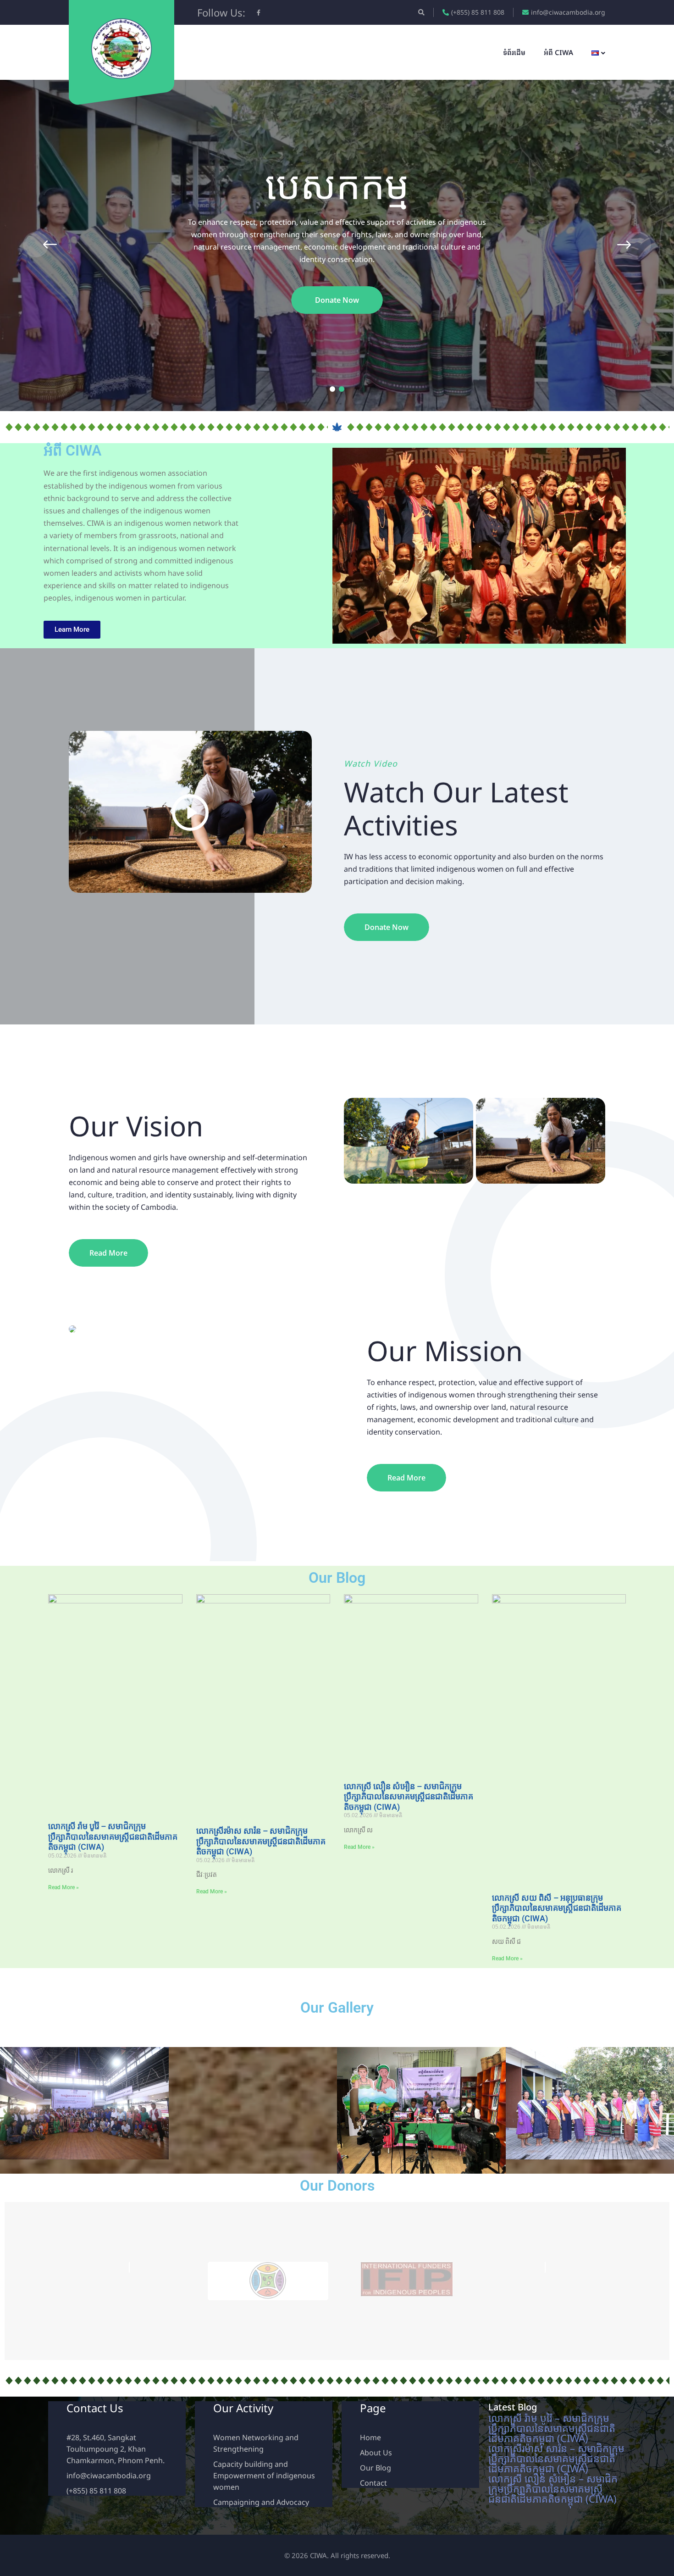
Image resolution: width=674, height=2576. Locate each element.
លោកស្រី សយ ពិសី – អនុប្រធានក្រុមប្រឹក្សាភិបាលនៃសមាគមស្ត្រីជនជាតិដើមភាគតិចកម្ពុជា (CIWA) (557, 1908)
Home (370, 2437)
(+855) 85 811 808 (478, 12)
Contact (373, 2483)
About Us (376, 2453)
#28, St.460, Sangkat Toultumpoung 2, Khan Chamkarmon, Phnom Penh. (116, 2449)
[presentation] (36, 245)
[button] (332, 389)
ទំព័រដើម (514, 52)
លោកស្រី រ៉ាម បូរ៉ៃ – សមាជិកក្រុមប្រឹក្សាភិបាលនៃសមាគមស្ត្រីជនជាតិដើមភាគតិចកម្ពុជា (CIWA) (113, 1836)
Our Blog (376, 2468)
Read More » (64, 1887)
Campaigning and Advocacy (261, 2502)
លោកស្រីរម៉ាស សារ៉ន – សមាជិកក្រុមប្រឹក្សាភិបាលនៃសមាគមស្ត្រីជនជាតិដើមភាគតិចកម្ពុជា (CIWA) (261, 1841)
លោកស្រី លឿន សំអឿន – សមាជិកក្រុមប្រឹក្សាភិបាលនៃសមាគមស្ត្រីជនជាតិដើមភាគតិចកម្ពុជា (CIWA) (409, 1797)
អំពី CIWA (558, 52)
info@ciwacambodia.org (568, 12)
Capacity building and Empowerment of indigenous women (264, 2476)
